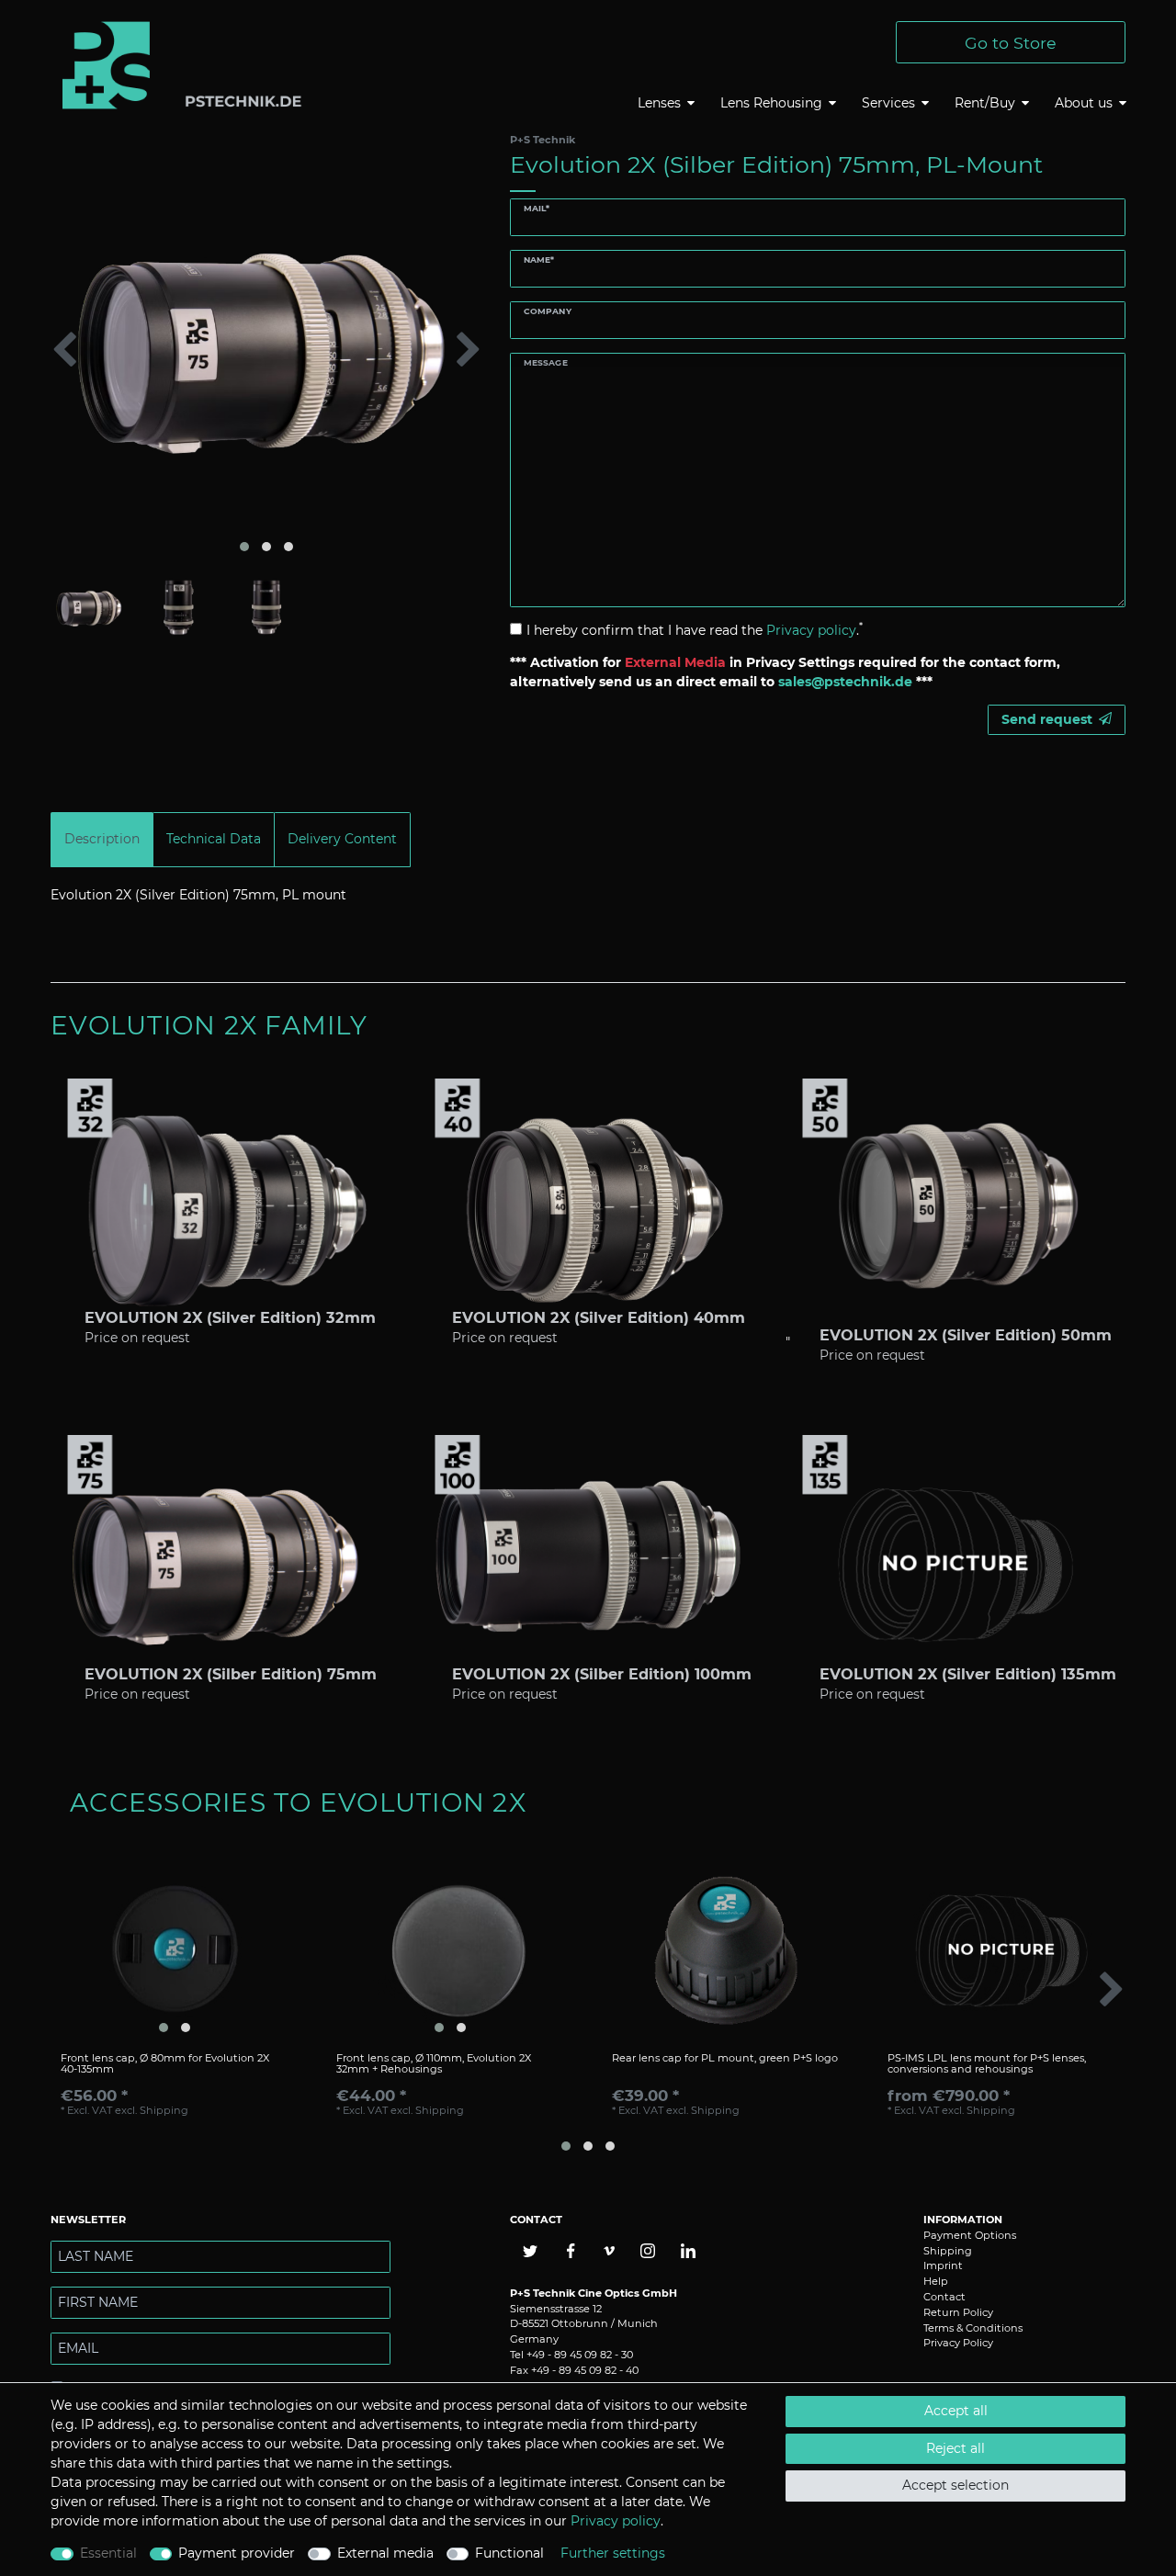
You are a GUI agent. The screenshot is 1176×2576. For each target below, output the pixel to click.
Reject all (955, 2448)
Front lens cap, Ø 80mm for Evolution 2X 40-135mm (165, 2064)
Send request (1047, 719)
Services (888, 103)
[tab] (102, 839)
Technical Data (214, 839)
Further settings (613, 2553)
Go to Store (1011, 43)
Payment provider (237, 2553)
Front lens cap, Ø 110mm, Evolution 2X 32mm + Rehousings (434, 2064)
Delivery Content (342, 839)
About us (1084, 103)
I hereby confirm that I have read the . (695, 630)
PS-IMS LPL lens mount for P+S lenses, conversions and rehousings (987, 2064)
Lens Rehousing (771, 103)
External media (385, 2553)
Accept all (956, 2411)
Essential (108, 2553)
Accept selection (955, 2485)
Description (102, 839)
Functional (509, 2553)
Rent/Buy (985, 103)
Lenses (659, 103)
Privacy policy (616, 2521)
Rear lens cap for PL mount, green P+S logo (725, 2058)
